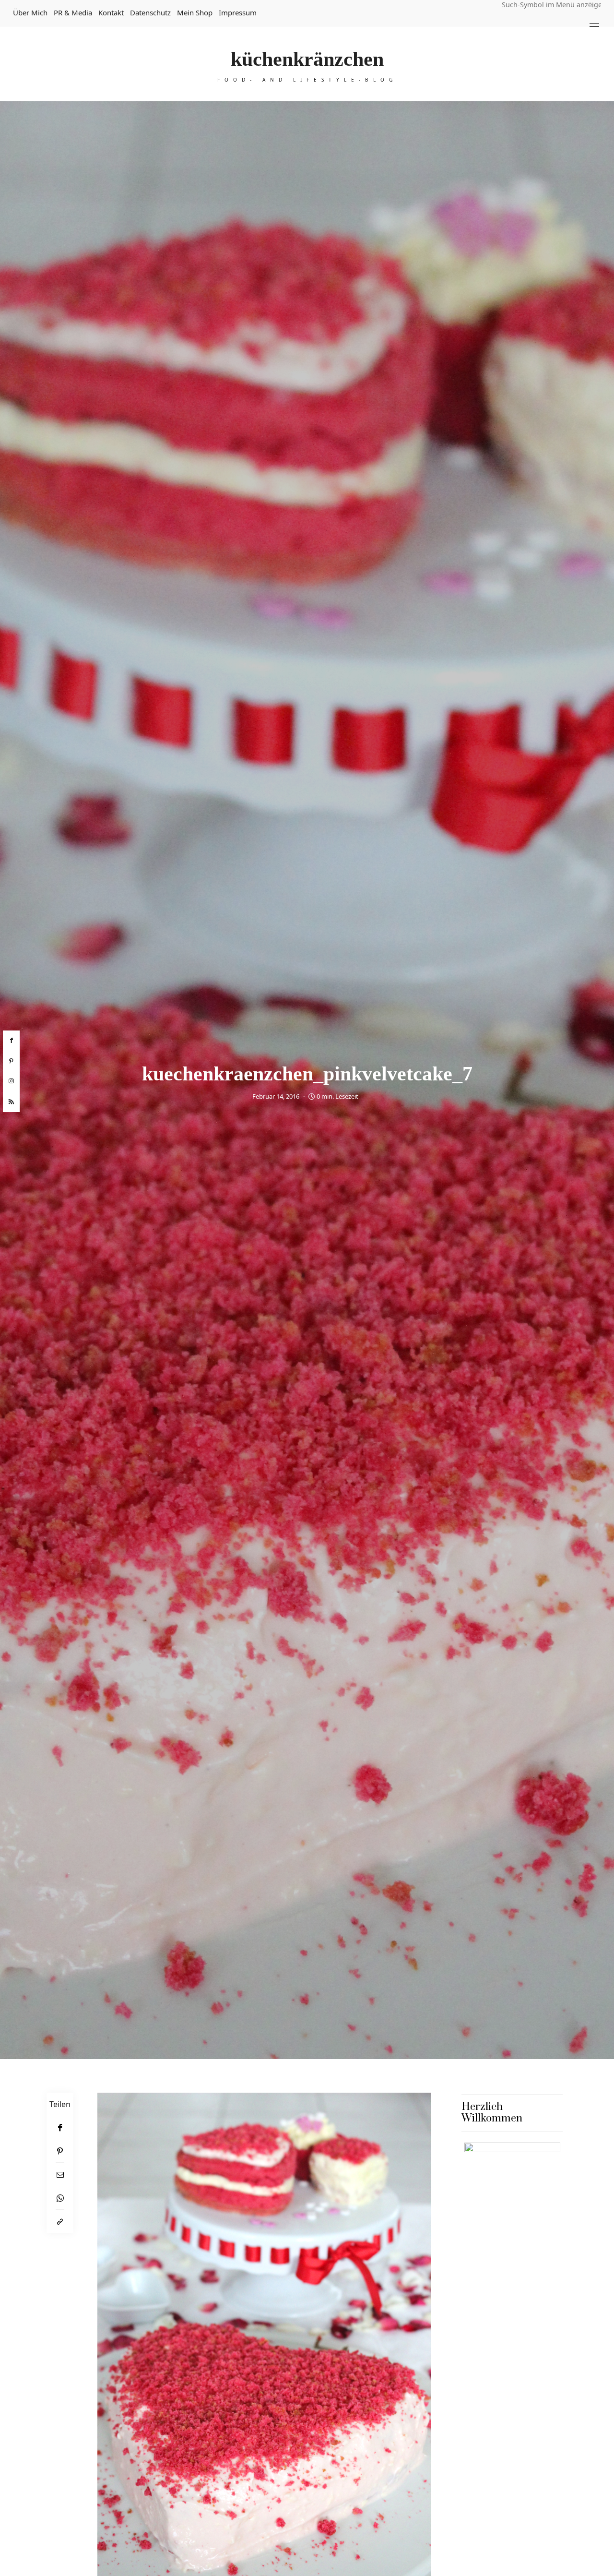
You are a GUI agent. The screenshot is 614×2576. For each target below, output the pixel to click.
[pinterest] (11, 1061)
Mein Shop (195, 12)
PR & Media (73, 12)
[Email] (60, 2175)
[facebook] (11, 1041)
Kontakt (111, 12)
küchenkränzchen (307, 59)
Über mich (30, 12)
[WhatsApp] (60, 2198)
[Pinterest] (60, 2151)
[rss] (11, 1102)
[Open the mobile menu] (594, 27)
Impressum (238, 12)
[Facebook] (60, 2127)
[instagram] (11, 1081)
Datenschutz (150, 12)
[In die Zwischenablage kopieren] (60, 2222)
